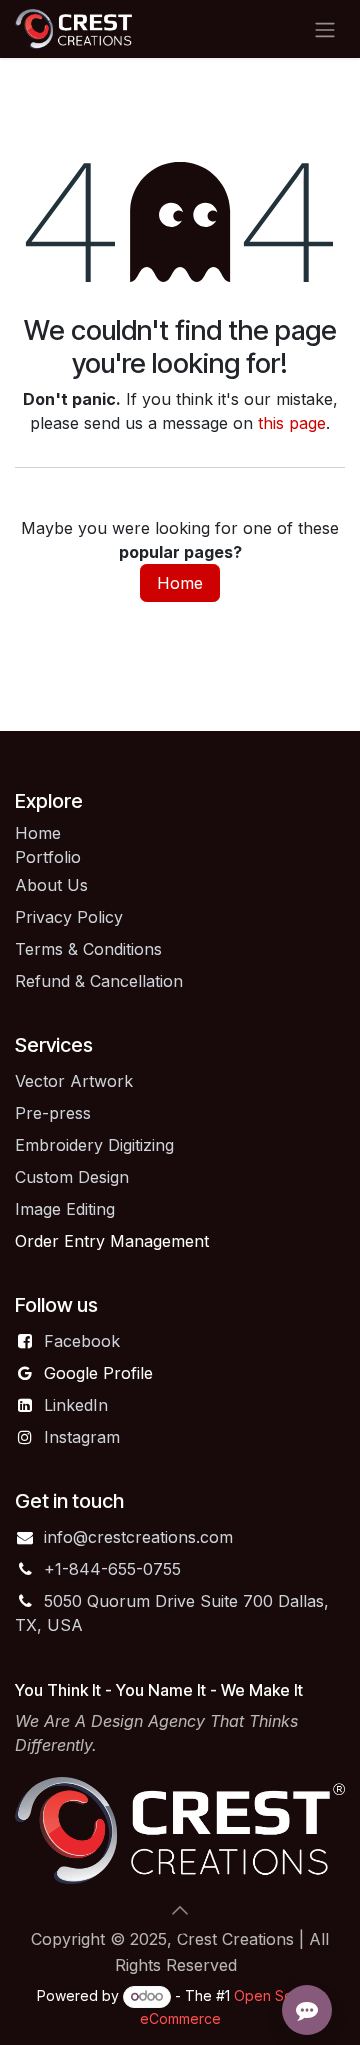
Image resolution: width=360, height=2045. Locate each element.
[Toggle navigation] (325, 29)
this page (292, 423)
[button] (180, 1910)
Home (180, 583)
